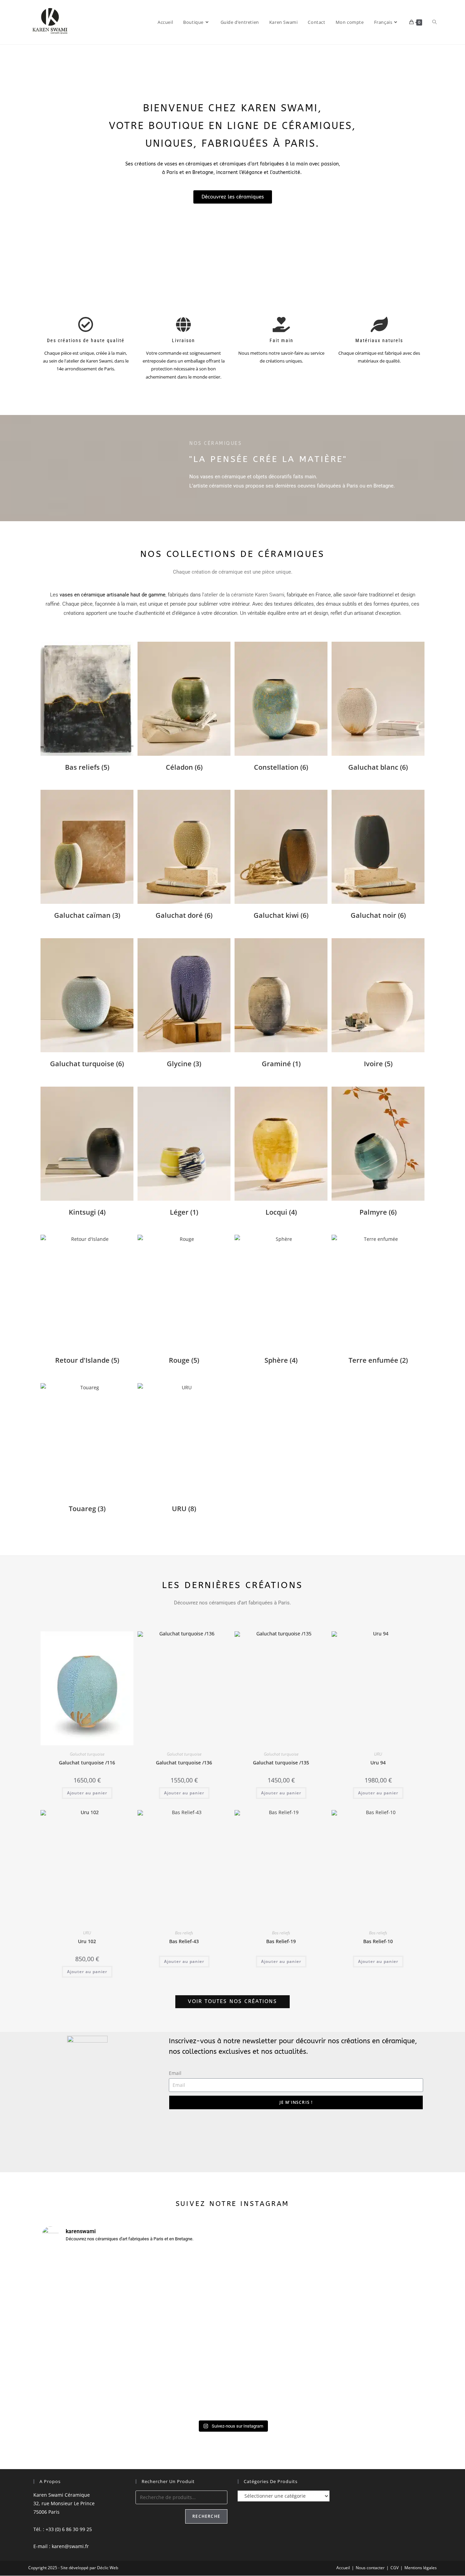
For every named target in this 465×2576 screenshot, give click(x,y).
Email (175, 2073)
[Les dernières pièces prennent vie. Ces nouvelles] (185, 2303)
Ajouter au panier (184, 1961)
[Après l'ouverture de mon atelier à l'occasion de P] (377, 2333)
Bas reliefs (184, 1933)
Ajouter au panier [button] (87, 1793)
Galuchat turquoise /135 (281, 1763)
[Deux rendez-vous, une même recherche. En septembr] (88, 2320)
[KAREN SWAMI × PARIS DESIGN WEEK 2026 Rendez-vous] (281, 2282)
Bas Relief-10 (378, 1941)
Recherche (206, 2516)
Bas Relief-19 (281, 1941)
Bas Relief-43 (184, 1941)
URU (378, 1754)
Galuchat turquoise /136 (184, 1763)
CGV (395, 2568)
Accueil (343, 2568)
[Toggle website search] (435, 22)
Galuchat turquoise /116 (87, 1763)
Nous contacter (370, 2568)
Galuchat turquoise (87, 1754)
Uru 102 (87, 1941)
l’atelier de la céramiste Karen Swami (243, 595)
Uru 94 (378, 1763)
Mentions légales (421, 2568)
